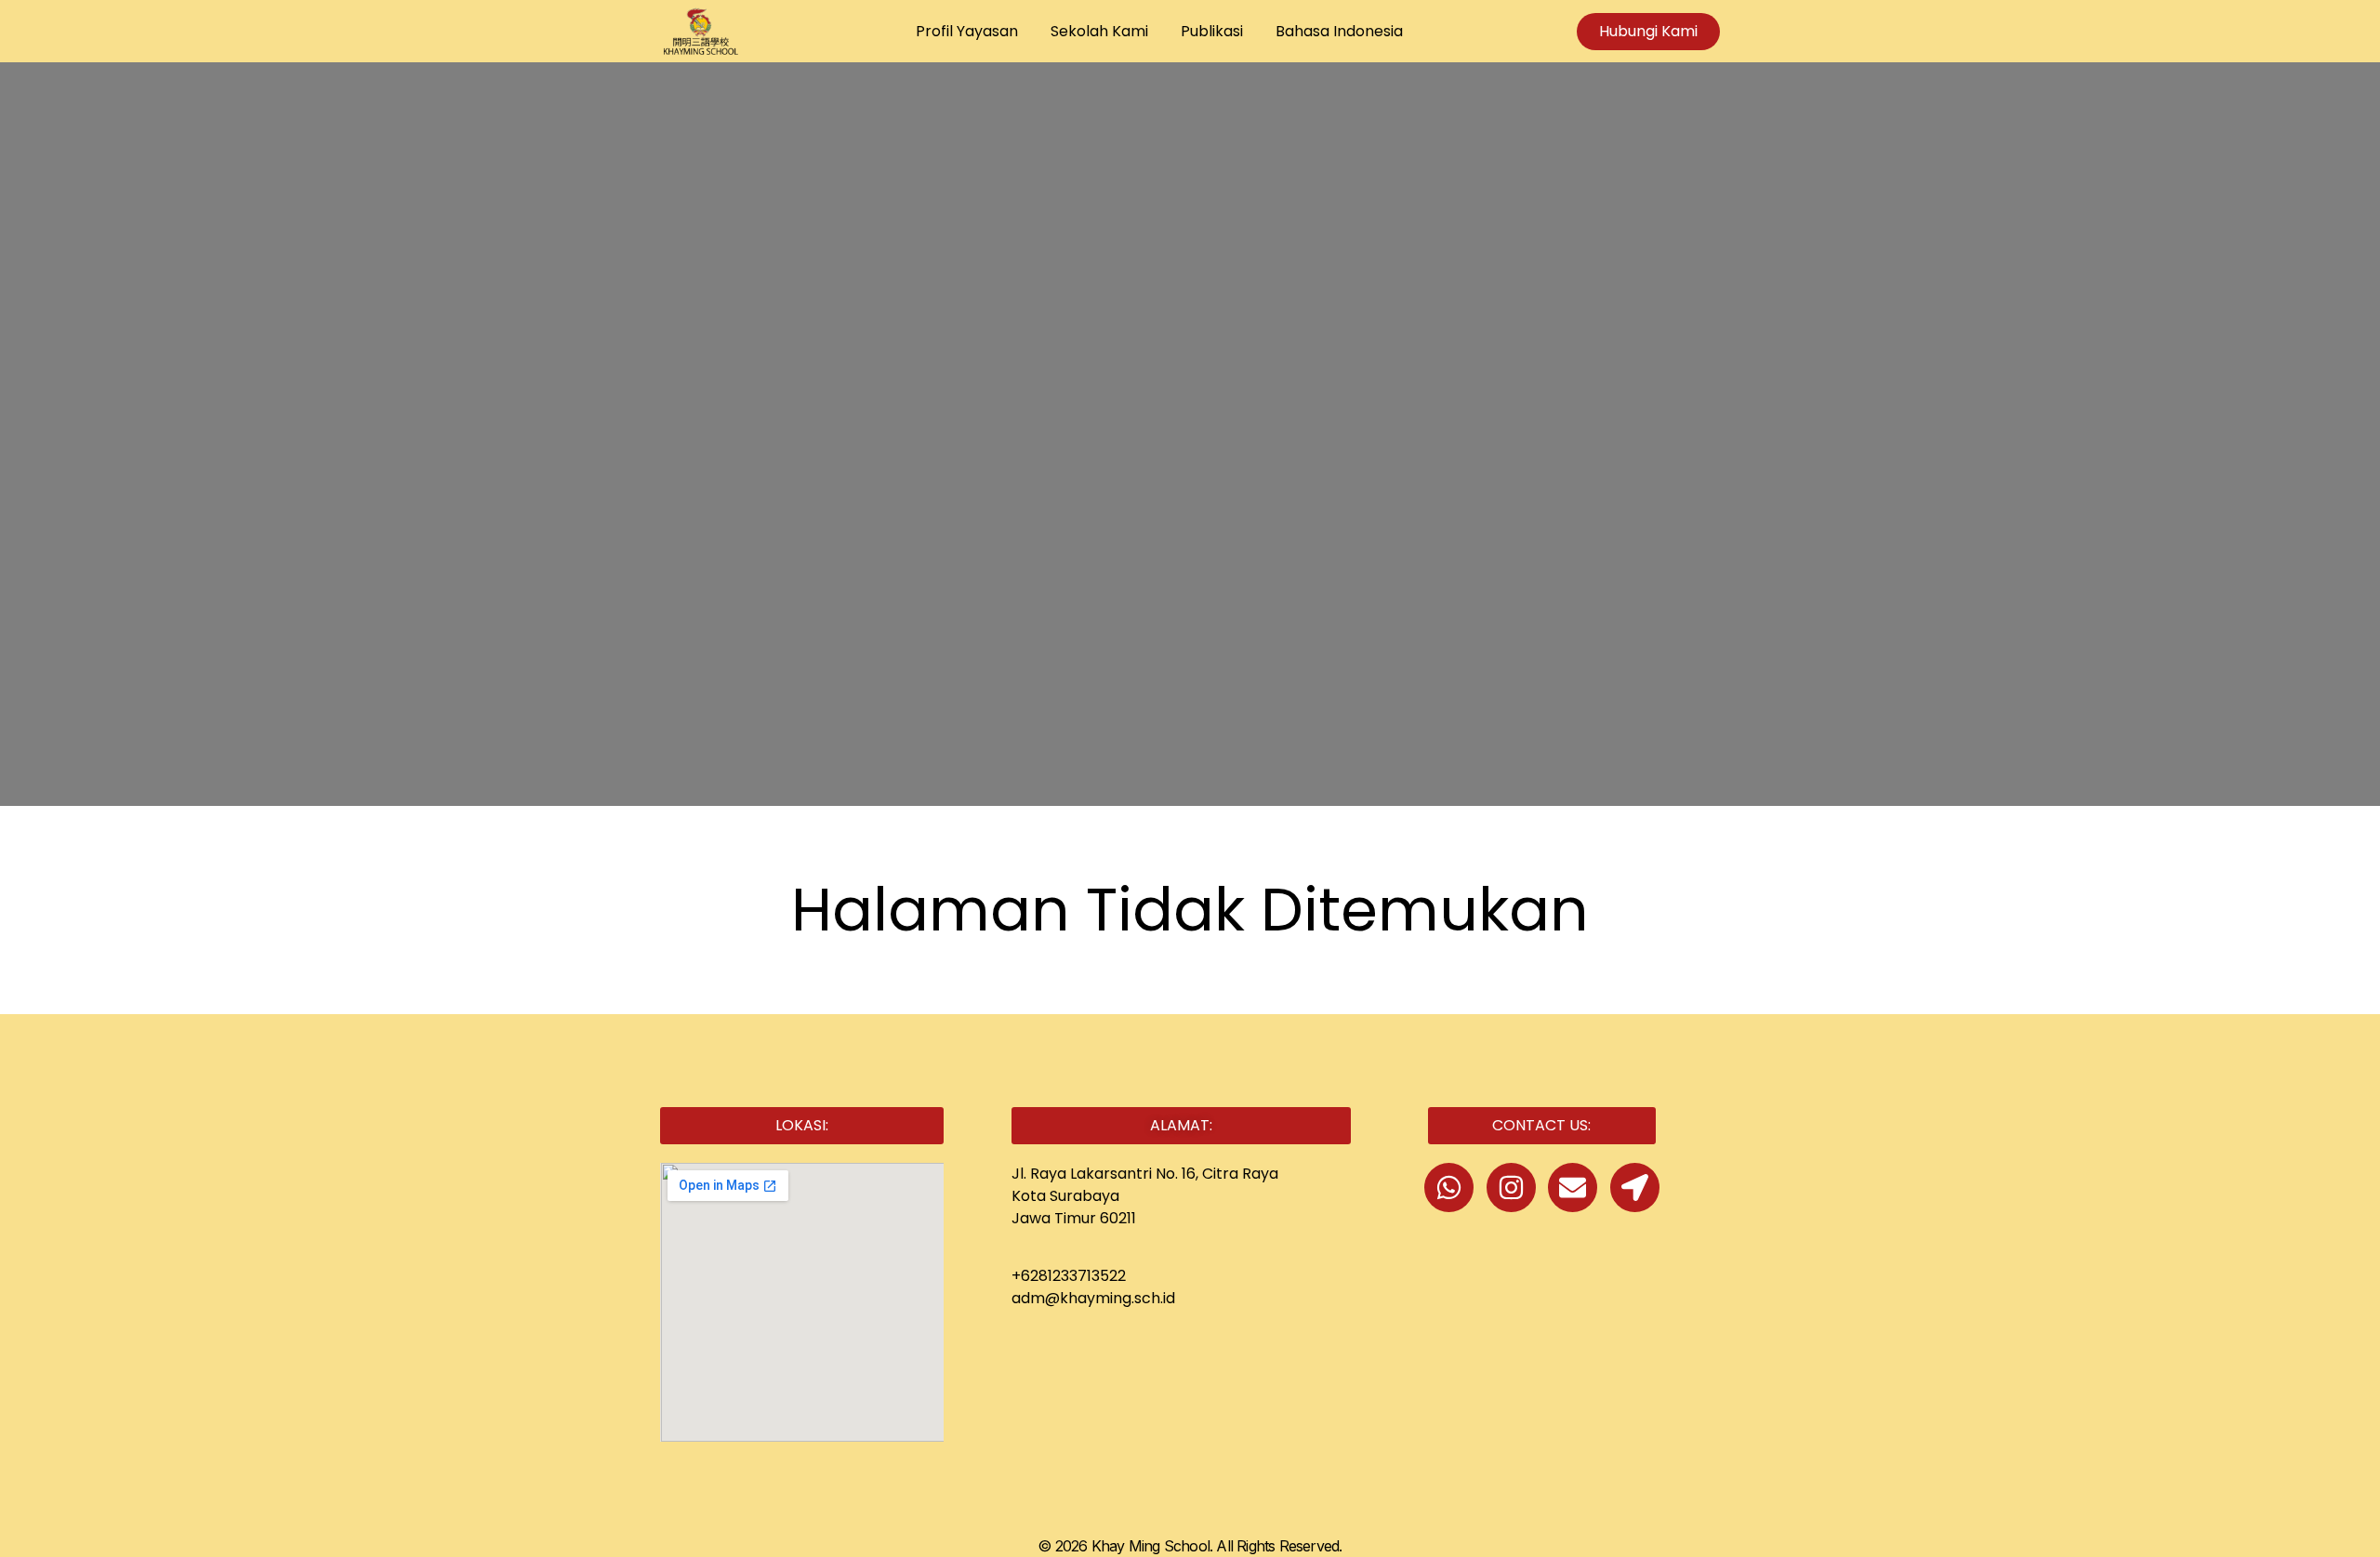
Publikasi (1212, 31)
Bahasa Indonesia (1339, 31)
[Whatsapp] (1449, 1188)
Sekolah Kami (1099, 31)
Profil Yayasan (967, 31)
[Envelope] (1573, 1188)
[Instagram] (1511, 1188)
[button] (802, 1126)
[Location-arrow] (1635, 1188)
